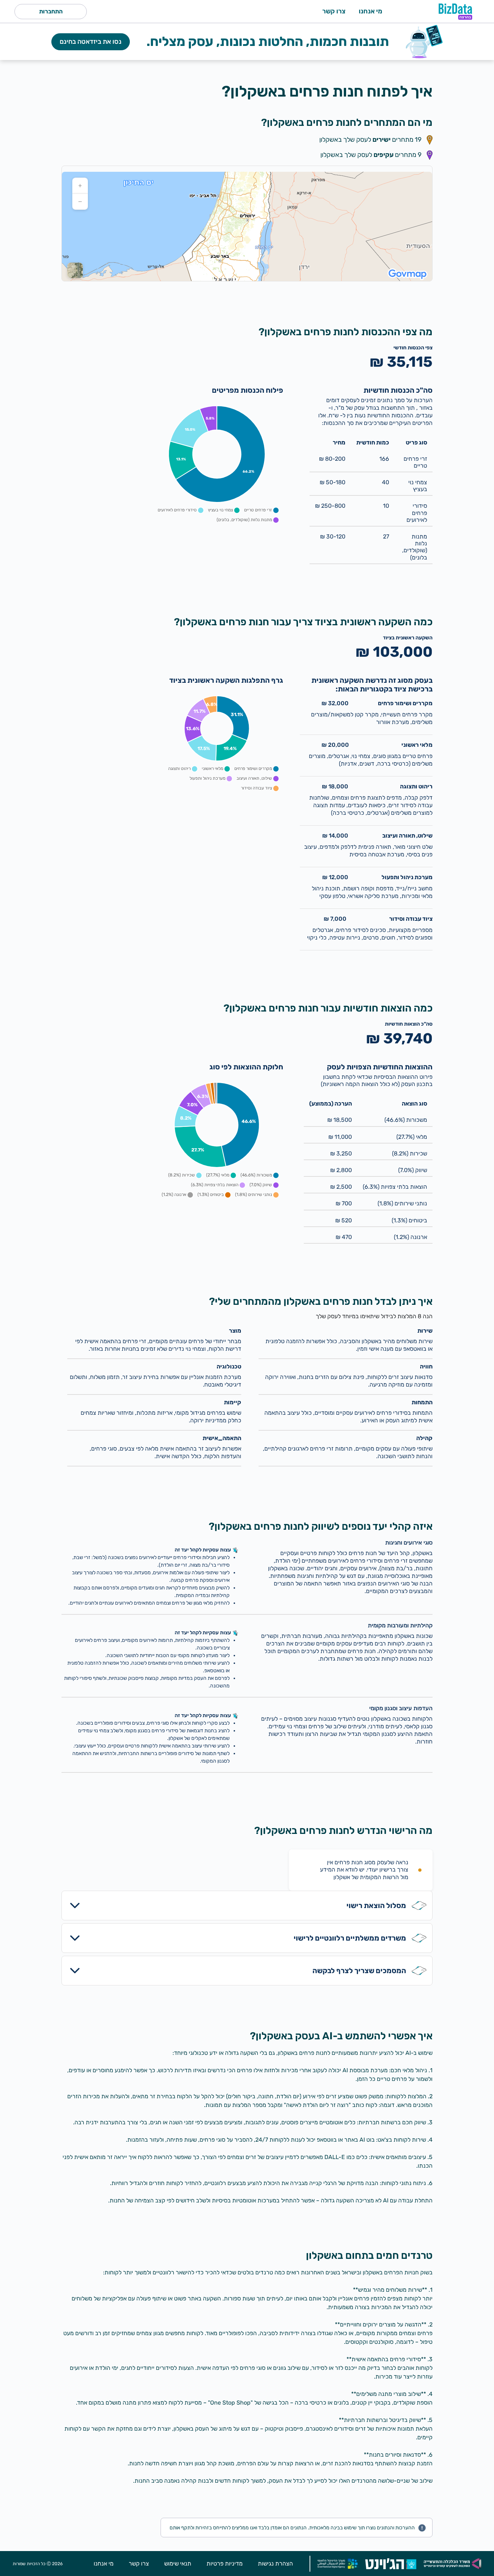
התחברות (51, 11)
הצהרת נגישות (275, 2564)
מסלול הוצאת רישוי (376, 1906)
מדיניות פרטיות (225, 2564)
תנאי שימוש (178, 2564)
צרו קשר (334, 11)
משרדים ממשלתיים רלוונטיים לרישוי (350, 1938)
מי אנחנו (370, 11)
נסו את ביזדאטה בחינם (91, 42)
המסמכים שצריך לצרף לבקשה (359, 1971)
